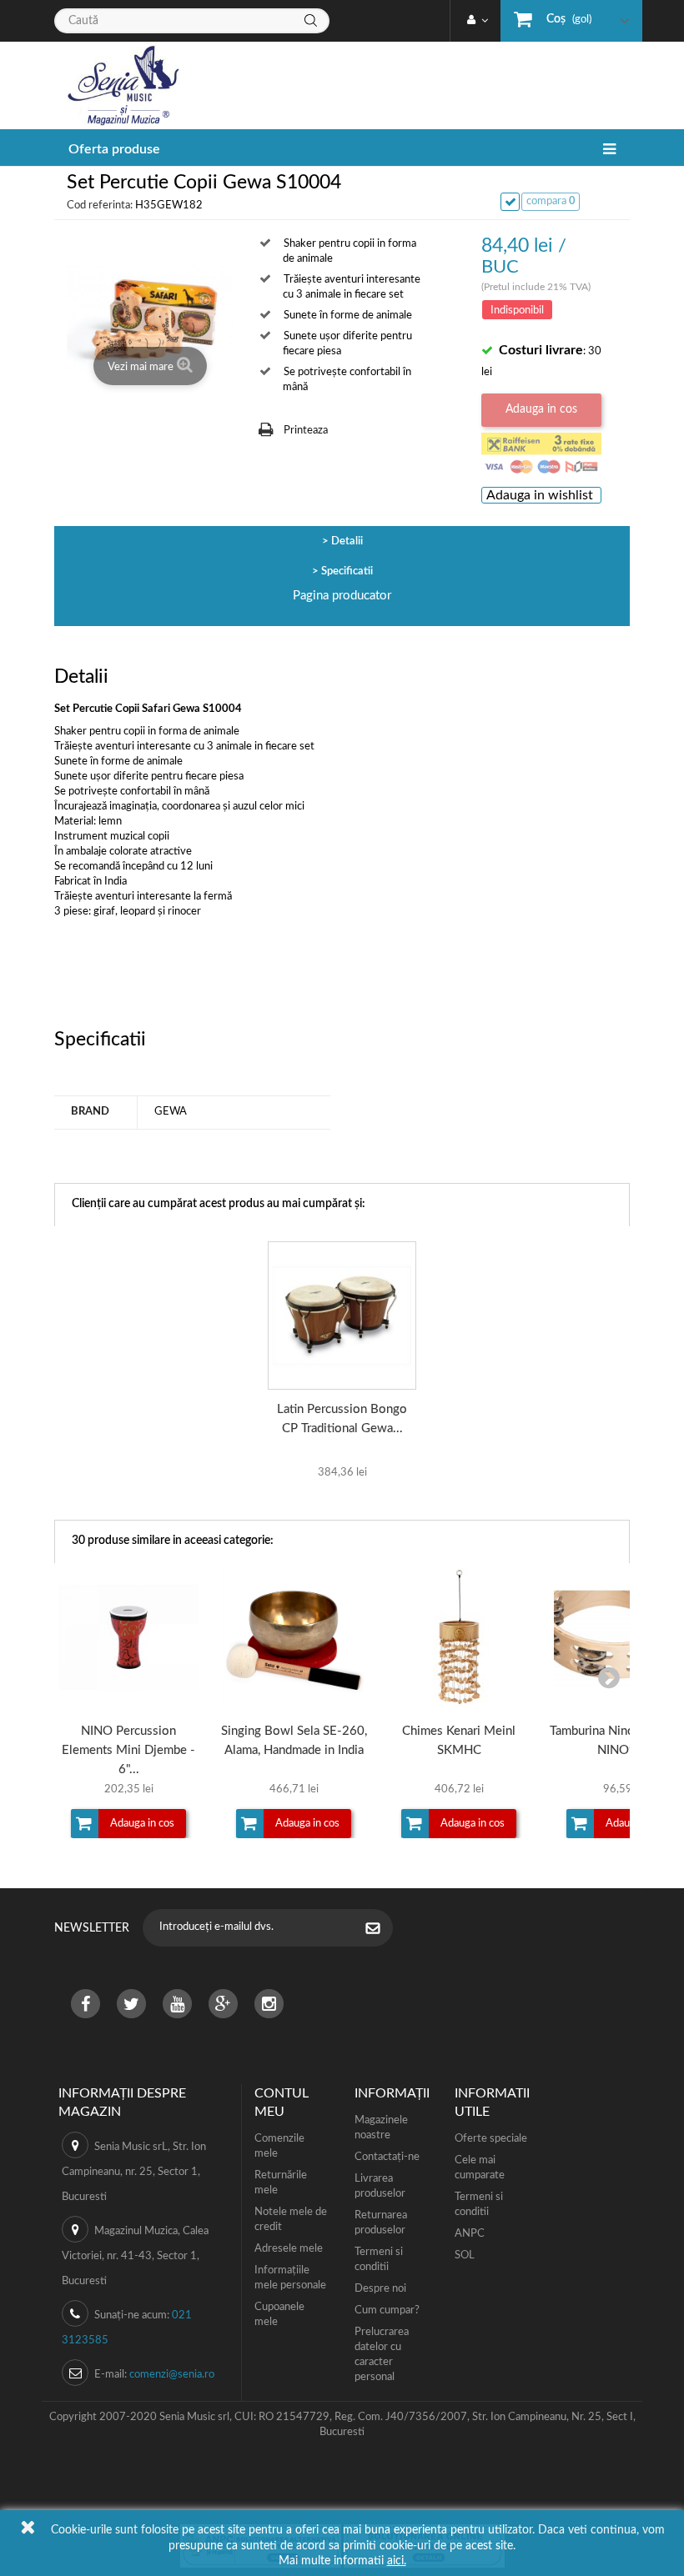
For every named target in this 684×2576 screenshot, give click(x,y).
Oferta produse (114, 149)
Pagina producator (342, 596)
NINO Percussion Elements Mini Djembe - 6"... (128, 1750)
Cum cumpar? (387, 2310)
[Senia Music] (117, 85)
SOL (465, 2255)
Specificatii (347, 571)
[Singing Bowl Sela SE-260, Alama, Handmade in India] (294, 1637)
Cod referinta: (100, 205)
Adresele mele (289, 2249)
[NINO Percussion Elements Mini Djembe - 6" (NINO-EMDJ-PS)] (128, 1637)
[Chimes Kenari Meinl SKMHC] (459, 1637)
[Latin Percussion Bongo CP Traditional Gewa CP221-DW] (342, 1316)
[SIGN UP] (381, 1930)
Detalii (347, 541)
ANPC (470, 2234)
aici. (397, 2561)
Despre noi (380, 2289)
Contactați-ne (387, 2157)
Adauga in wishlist (540, 495)
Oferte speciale (491, 2139)
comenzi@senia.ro (172, 2375)
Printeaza (306, 431)
